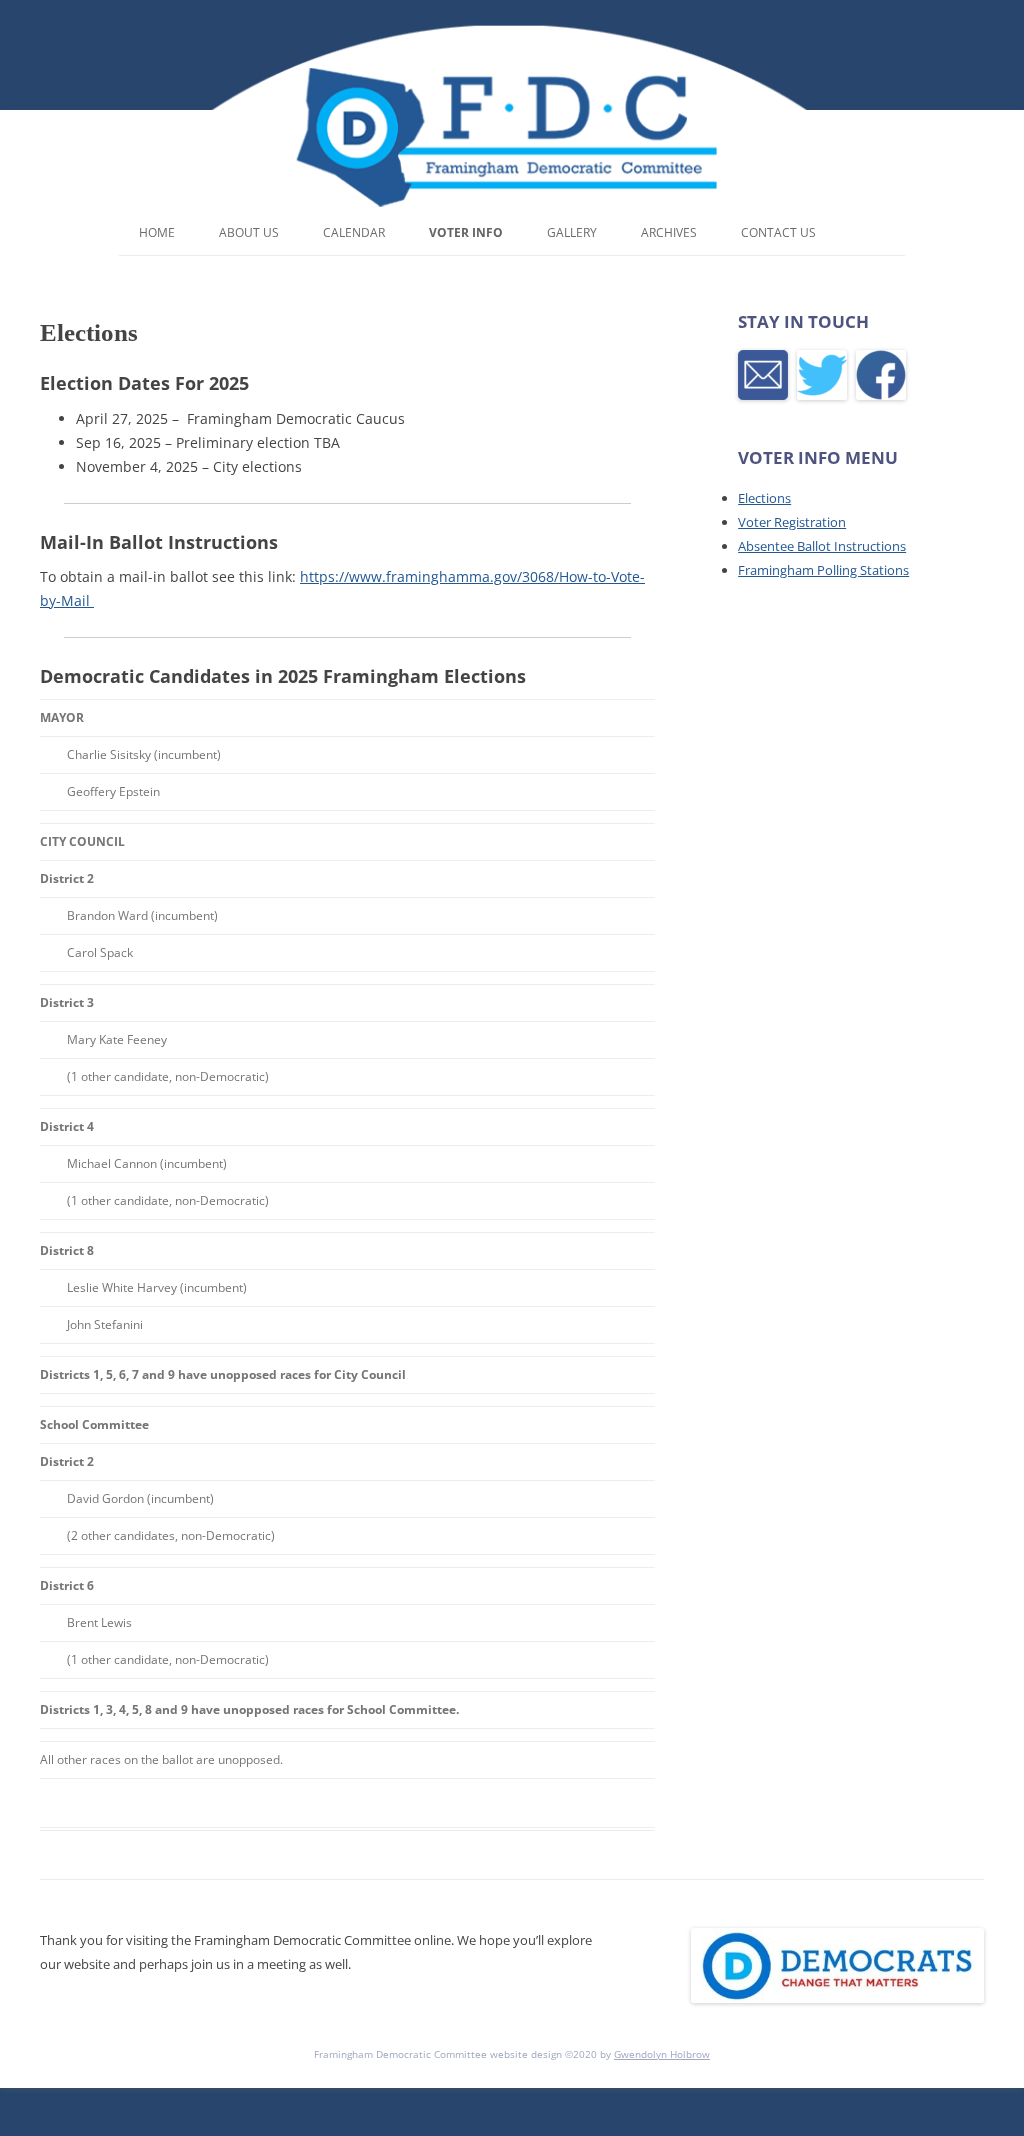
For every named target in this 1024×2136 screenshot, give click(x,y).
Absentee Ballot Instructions (822, 546)
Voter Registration (792, 522)
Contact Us (778, 232)
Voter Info (466, 232)
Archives (669, 232)
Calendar (354, 232)
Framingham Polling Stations (823, 570)
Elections (764, 498)
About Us (249, 232)
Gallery (572, 232)
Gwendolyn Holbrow (662, 2054)
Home (157, 232)
